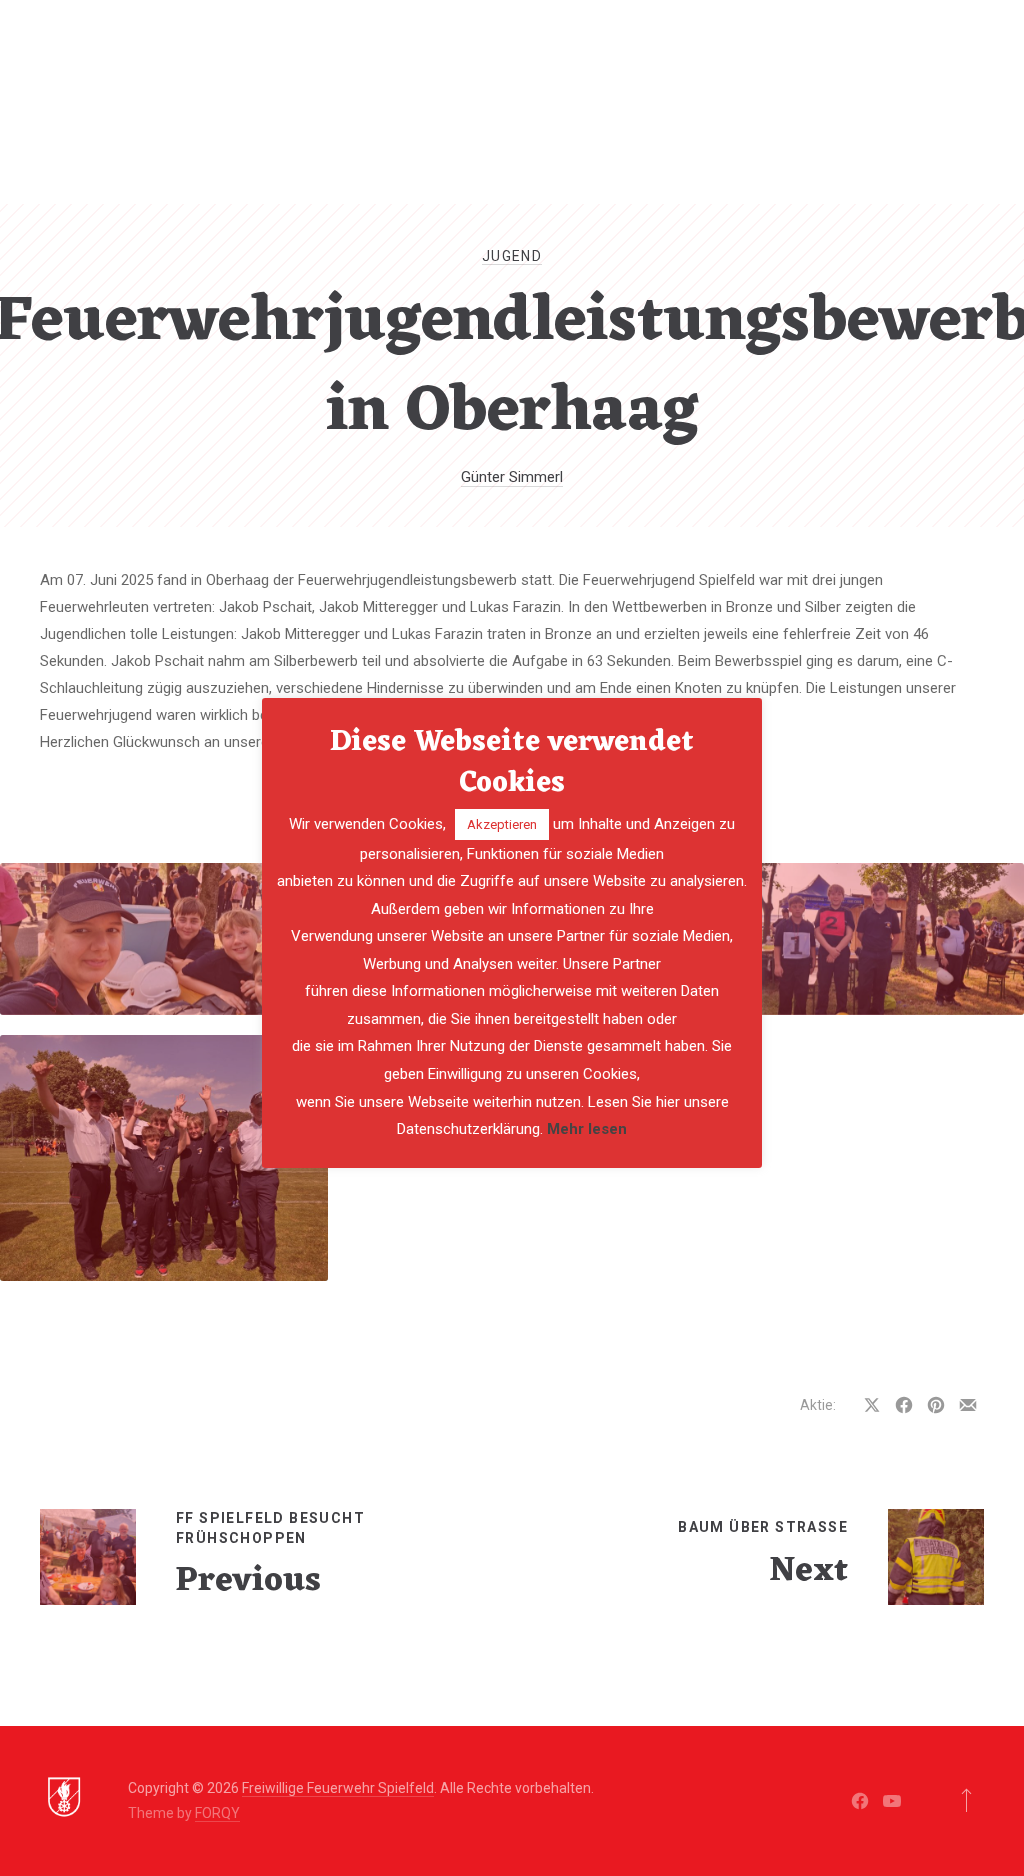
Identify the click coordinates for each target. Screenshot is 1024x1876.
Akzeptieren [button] (502, 824)
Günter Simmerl (512, 477)
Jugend (512, 256)
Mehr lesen (587, 1129)
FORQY (217, 1813)
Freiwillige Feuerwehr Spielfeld (338, 1788)
